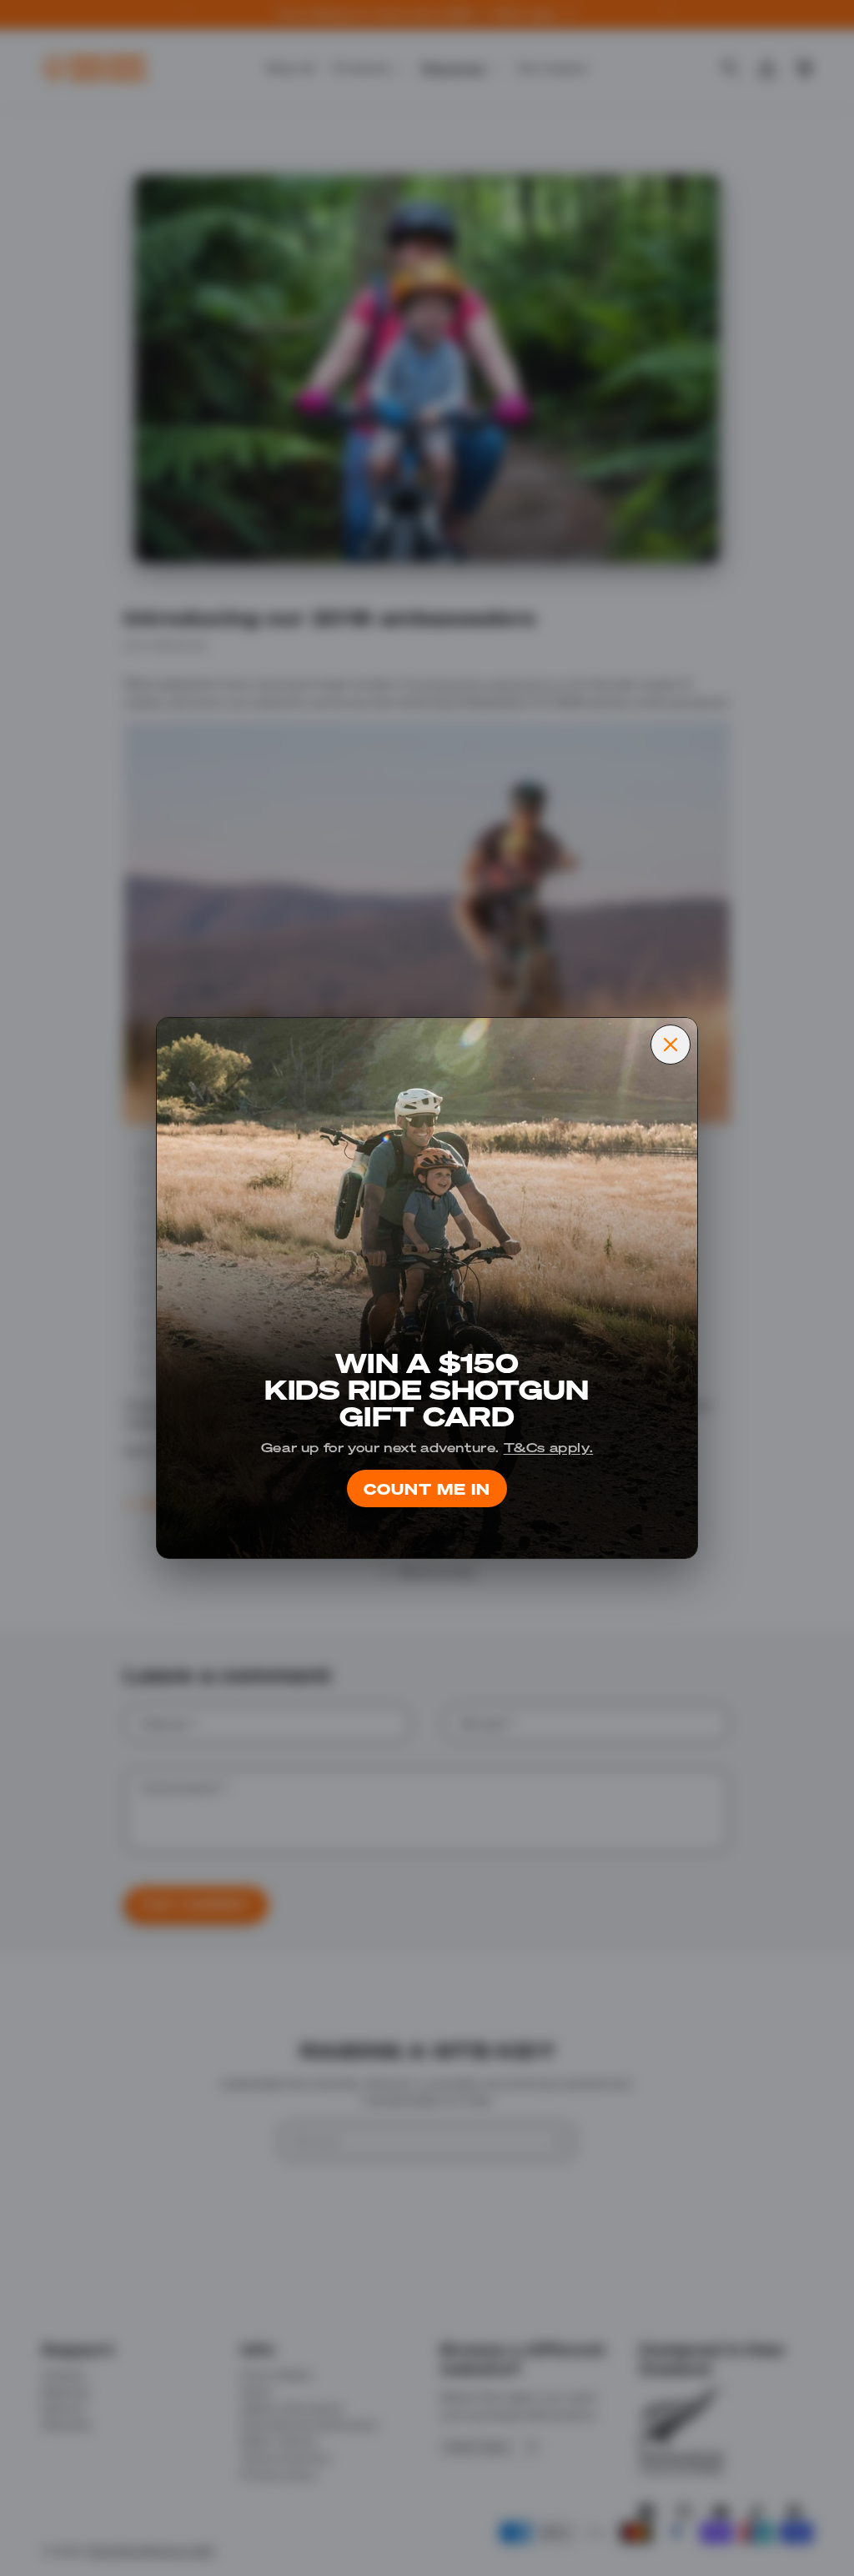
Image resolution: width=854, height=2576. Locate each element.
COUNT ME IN (427, 1488)
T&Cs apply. (549, 1447)
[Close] (671, 1045)
